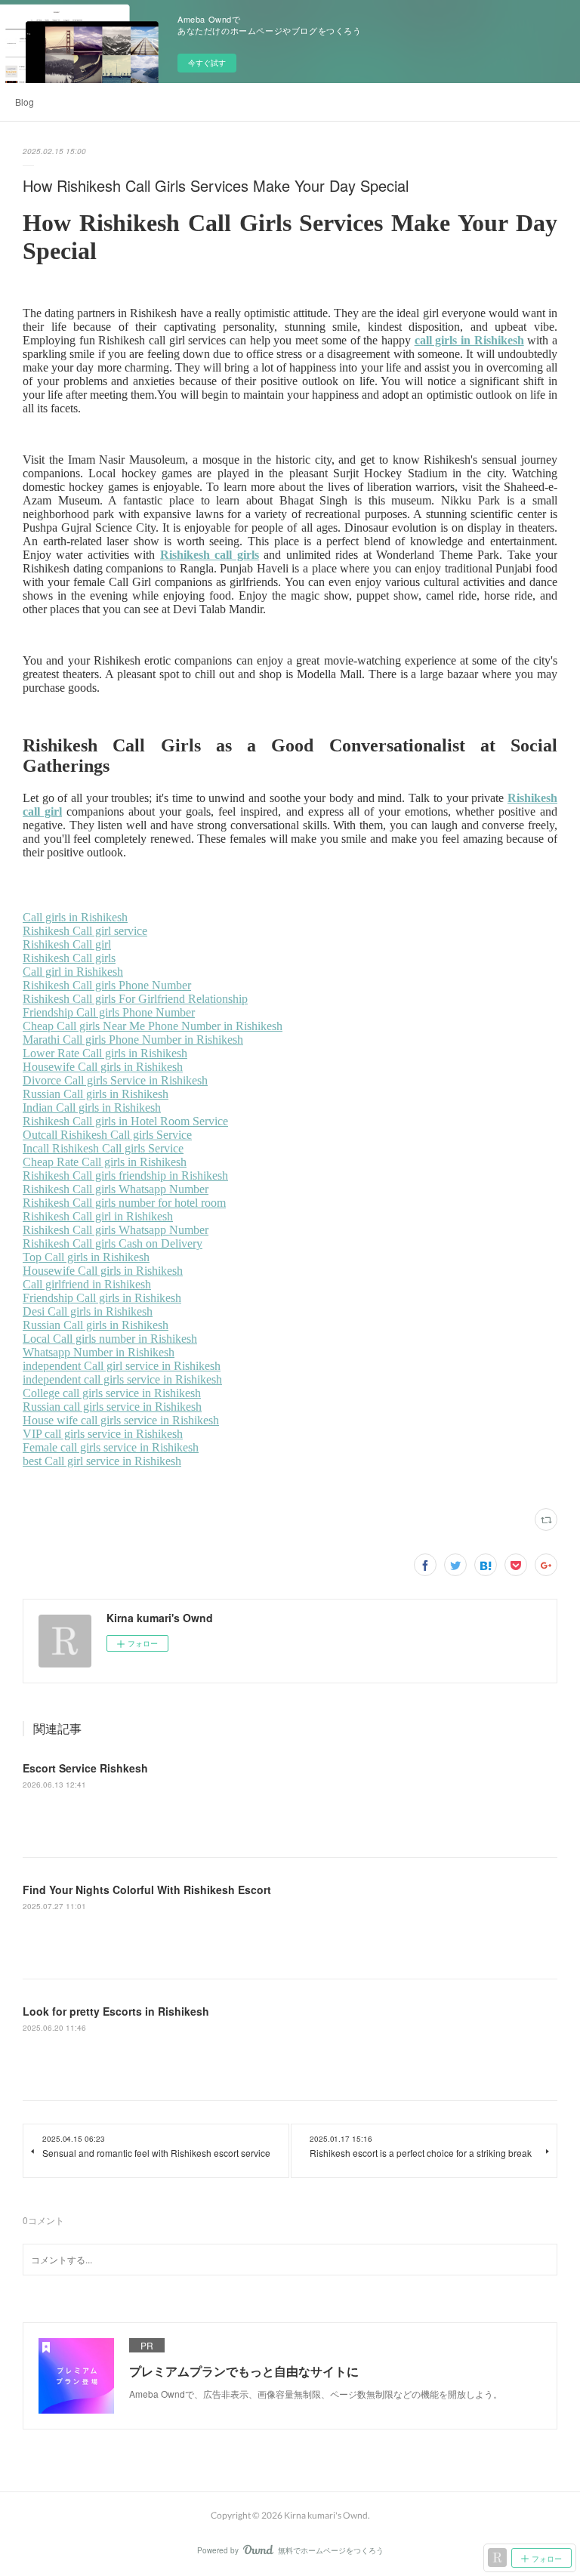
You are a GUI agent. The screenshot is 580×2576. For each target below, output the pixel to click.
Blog (25, 102)
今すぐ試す (207, 63)
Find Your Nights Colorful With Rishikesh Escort (147, 1890)
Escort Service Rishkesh (85, 1768)
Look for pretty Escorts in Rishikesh (116, 2011)
